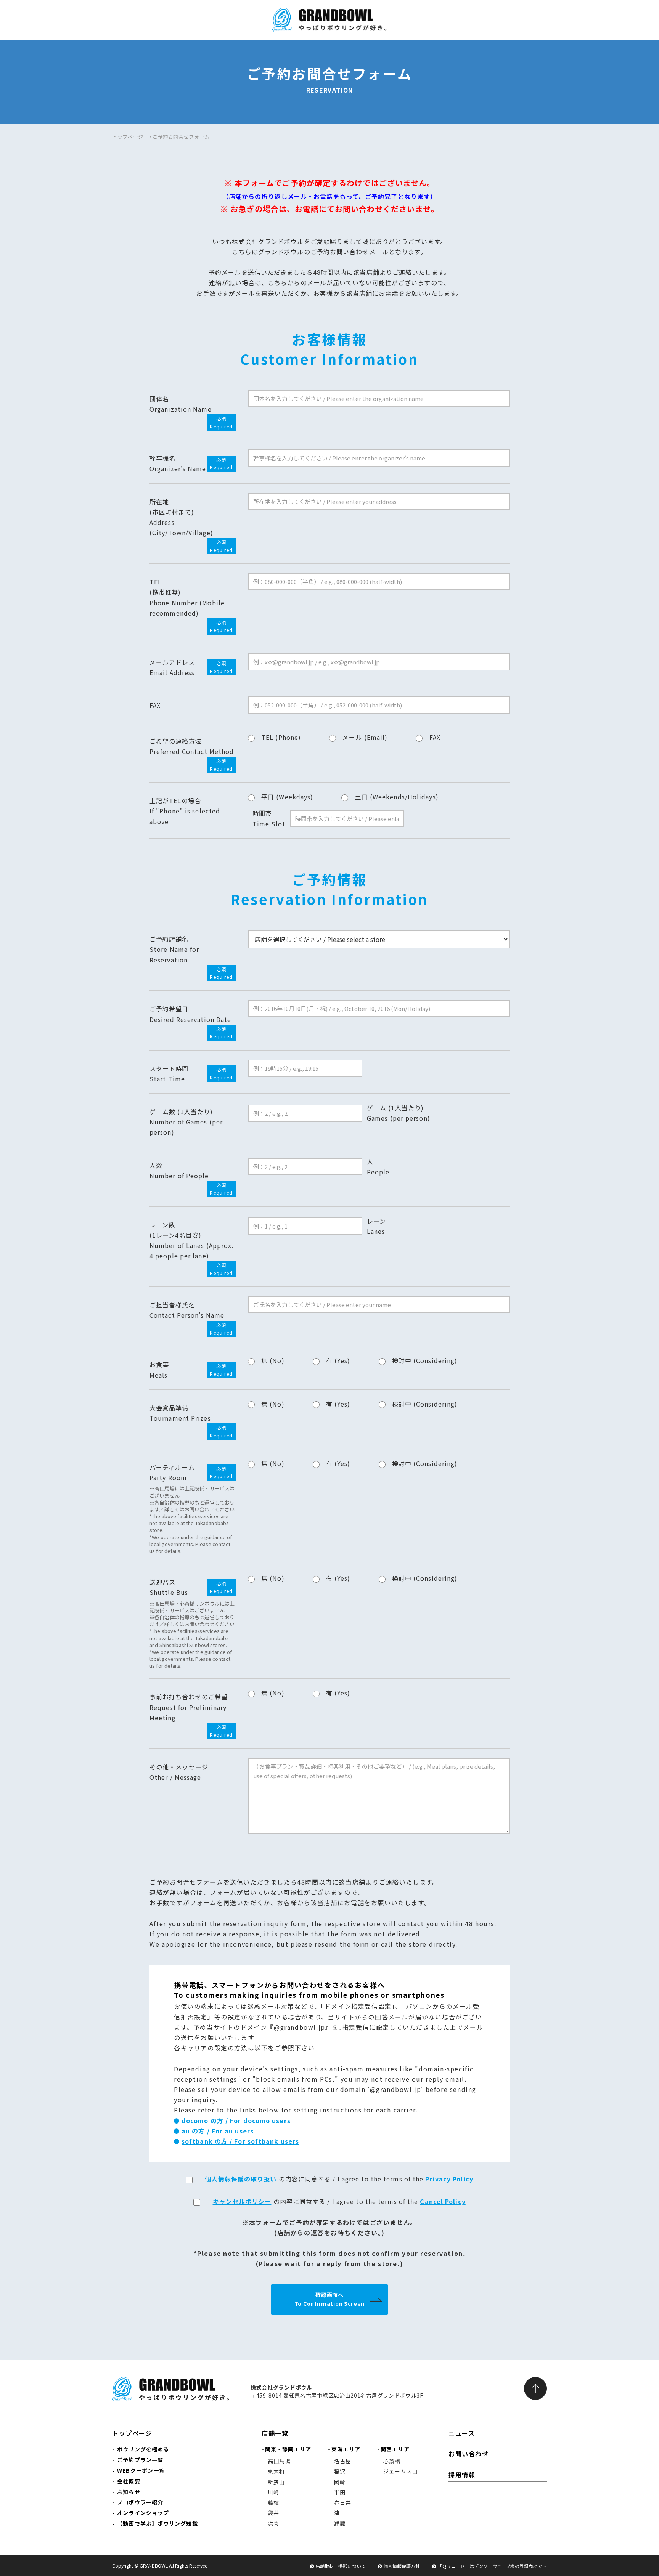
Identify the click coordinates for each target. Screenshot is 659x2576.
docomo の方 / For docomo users (236, 2120)
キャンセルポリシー (242, 2201)
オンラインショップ (143, 2513)
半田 (340, 2492)
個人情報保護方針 (402, 2566)
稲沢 (340, 2471)
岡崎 (340, 2482)
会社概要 (129, 2481)
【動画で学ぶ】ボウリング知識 (157, 2523)
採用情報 (462, 2475)
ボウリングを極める (143, 2449)
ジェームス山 (401, 2471)
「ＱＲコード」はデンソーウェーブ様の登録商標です (492, 2566)
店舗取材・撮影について (341, 2566)
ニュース (462, 2433)
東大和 (276, 2471)
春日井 (343, 2502)
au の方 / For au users (218, 2131)
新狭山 (276, 2482)
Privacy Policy (449, 2179)
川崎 (273, 2492)
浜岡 (273, 2523)
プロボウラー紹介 (140, 2502)
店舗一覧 (275, 2433)
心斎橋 (392, 2461)
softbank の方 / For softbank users (240, 2141)
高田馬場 (279, 2461)
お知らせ (129, 2492)
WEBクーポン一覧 (141, 2470)
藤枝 (273, 2502)
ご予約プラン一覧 (140, 2460)
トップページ (128, 137)
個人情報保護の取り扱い (241, 2179)
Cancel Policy (443, 2201)
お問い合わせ (469, 2454)
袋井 (273, 2513)
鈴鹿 (340, 2523)
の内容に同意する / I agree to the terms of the (339, 2179)
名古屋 (343, 2461)
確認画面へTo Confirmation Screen (329, 2299)
